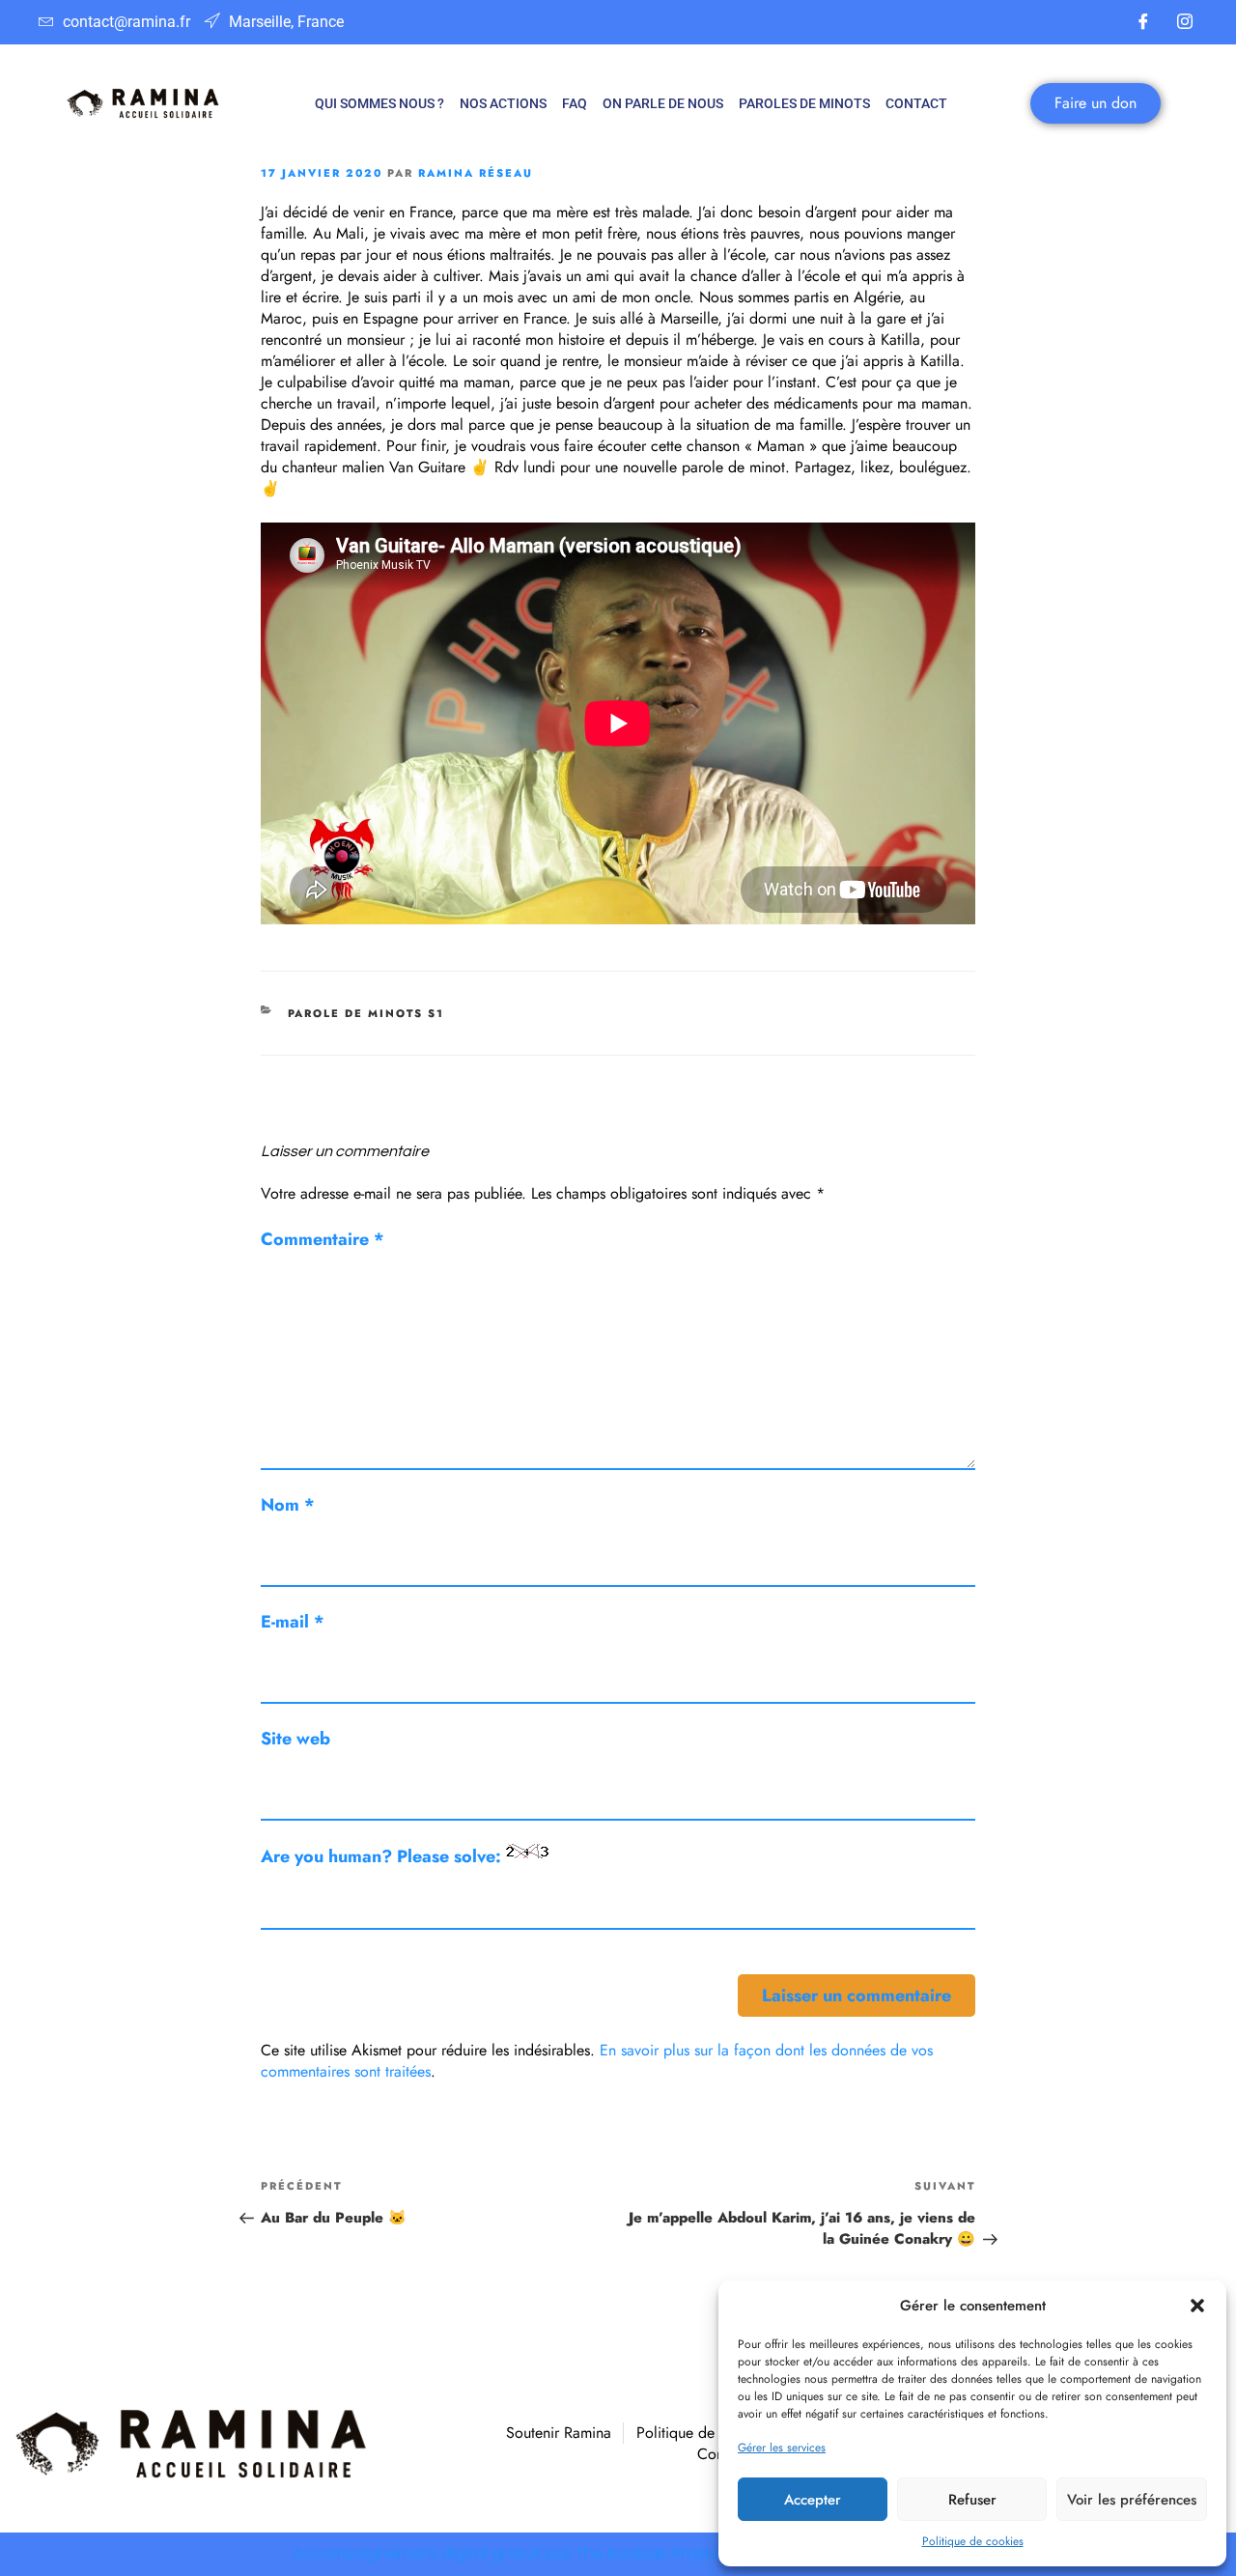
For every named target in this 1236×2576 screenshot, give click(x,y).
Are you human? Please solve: (383, 1856)
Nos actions (503, 103)
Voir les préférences (1132, 2500)
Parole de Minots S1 (366, 1013)
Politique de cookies (973, 2541)
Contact (916, 103)
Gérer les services (782, 2448)
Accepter (813, 2500)
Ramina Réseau (476, 173)
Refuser (972, 2500)
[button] (1197, 2306)
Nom (288, 1505)
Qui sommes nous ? (379, 103)
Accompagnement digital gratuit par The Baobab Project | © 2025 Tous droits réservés (618, 2553)
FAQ (575, 103)
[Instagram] (1185, 22)
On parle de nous (663, 103)
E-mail (293, 1622)
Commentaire (323, 1239)
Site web (295, 1739)
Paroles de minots (804, 103)
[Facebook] (1143, 22)
